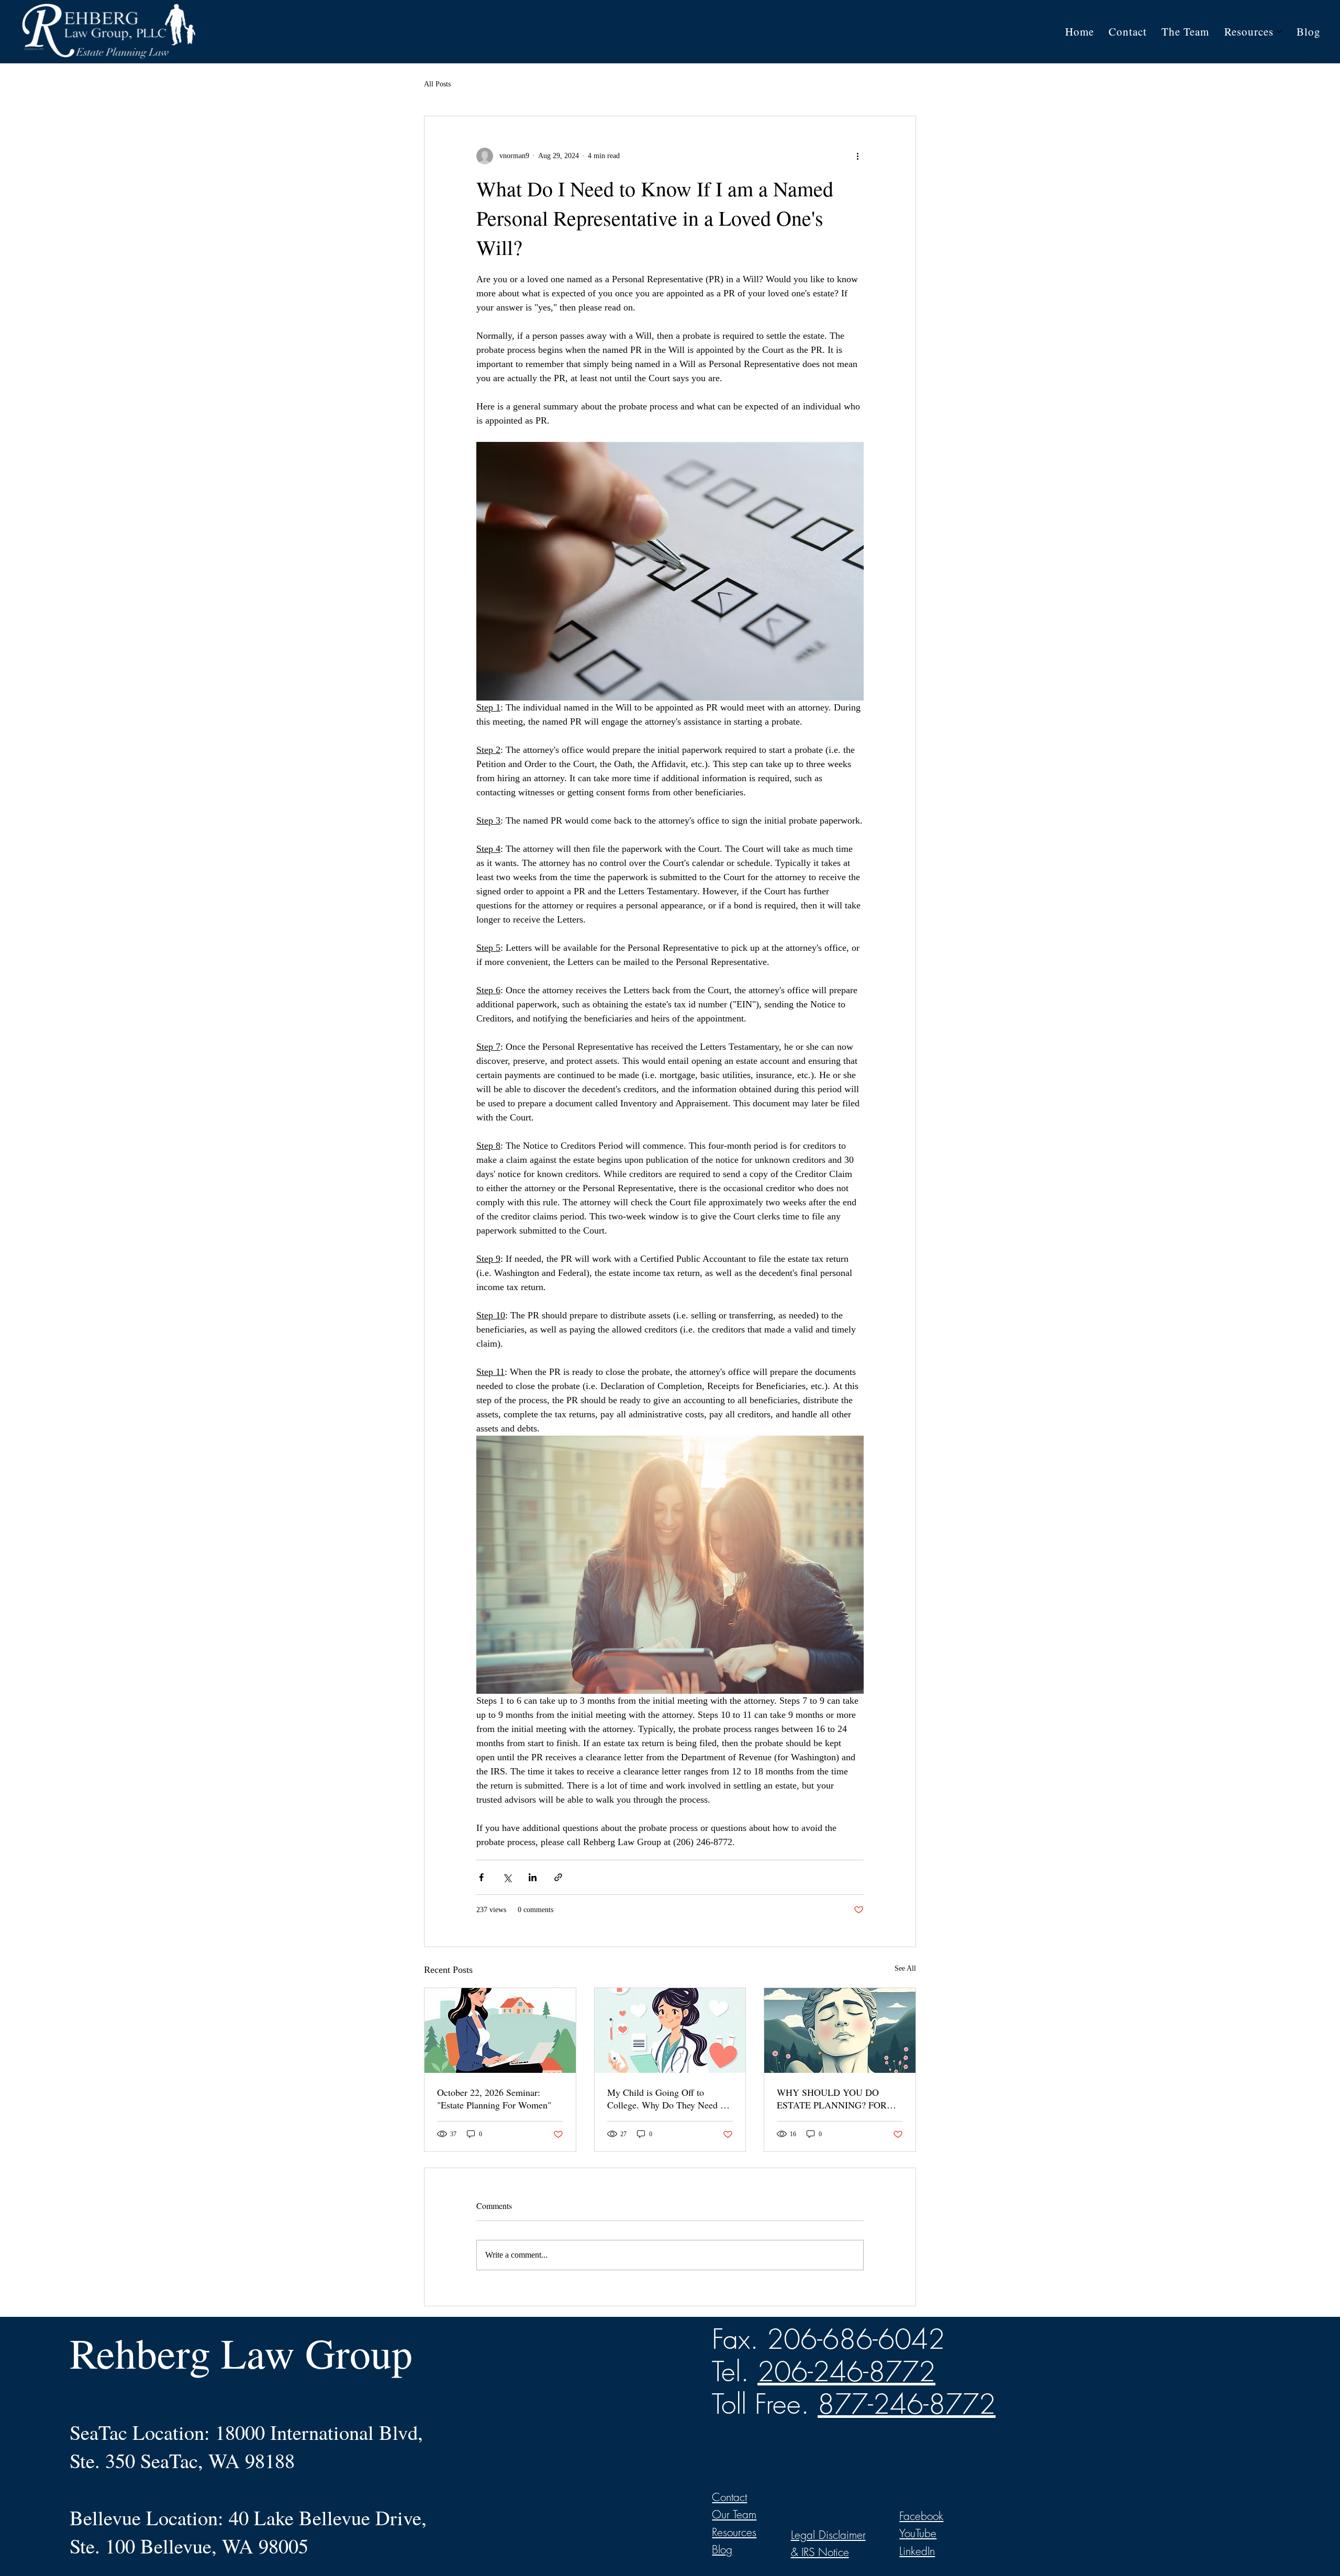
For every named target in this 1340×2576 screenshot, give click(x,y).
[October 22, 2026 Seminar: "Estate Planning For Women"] (500, 2030)
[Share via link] (558, 1877)
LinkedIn (917, 2551)
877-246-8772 (907, 2404)
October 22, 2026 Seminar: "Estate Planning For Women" (494, 2098)
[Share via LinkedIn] (533, 1877)
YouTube (918, 2533)
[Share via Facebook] (481, 1877)
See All (905, 1968)
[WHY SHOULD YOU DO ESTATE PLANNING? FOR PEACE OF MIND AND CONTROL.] (840, 2030)
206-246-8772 (846, 2371)
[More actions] (857, 156)
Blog (722, 2550)
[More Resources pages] (1279, 31)
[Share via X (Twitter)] (507, 1877)
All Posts (437, 84)
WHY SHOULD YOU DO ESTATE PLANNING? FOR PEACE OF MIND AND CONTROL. (832, 2098)
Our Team (734, 2514)
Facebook (921, 2516)
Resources (734, 2532)
